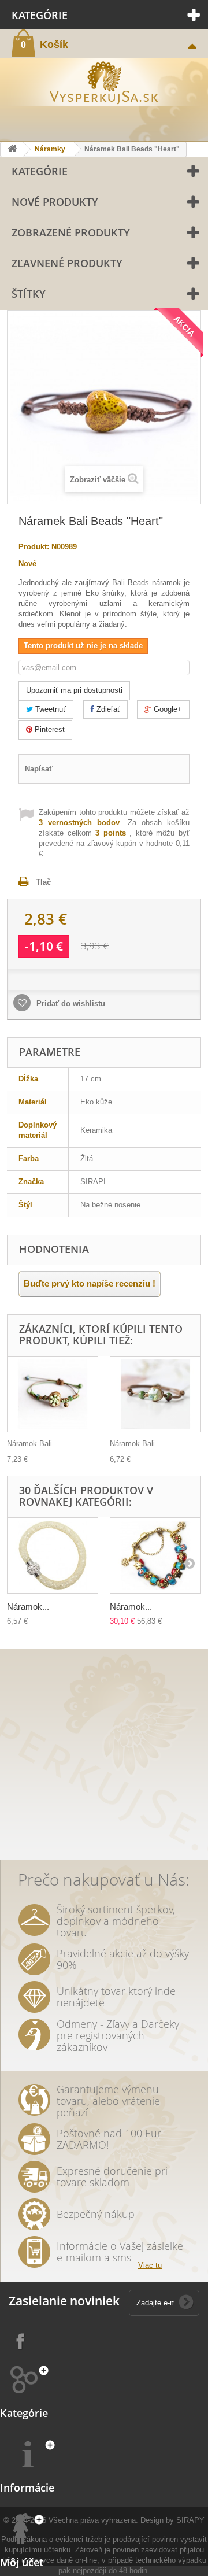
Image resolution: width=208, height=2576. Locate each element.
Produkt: (34, 547)
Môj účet (22, 2562)
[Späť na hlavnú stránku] (12, 149)
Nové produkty (55, 202)
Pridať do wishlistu (70, 1004)
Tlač (43, 882)
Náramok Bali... (33, 1444)
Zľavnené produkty (67, 263)
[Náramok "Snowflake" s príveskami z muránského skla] (155, 1555)
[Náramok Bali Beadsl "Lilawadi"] (155, 1394)
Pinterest (49, 729)
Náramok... (28, 1607)
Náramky (50, 149)
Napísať (39, 769)
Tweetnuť (49, 709)
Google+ (167, 709)
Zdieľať (107, 709)
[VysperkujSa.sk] (104, 81)
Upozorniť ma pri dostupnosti (74, 690)
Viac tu (150, 2265)
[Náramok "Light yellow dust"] (53, 1555)
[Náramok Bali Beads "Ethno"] (53, 1394)
